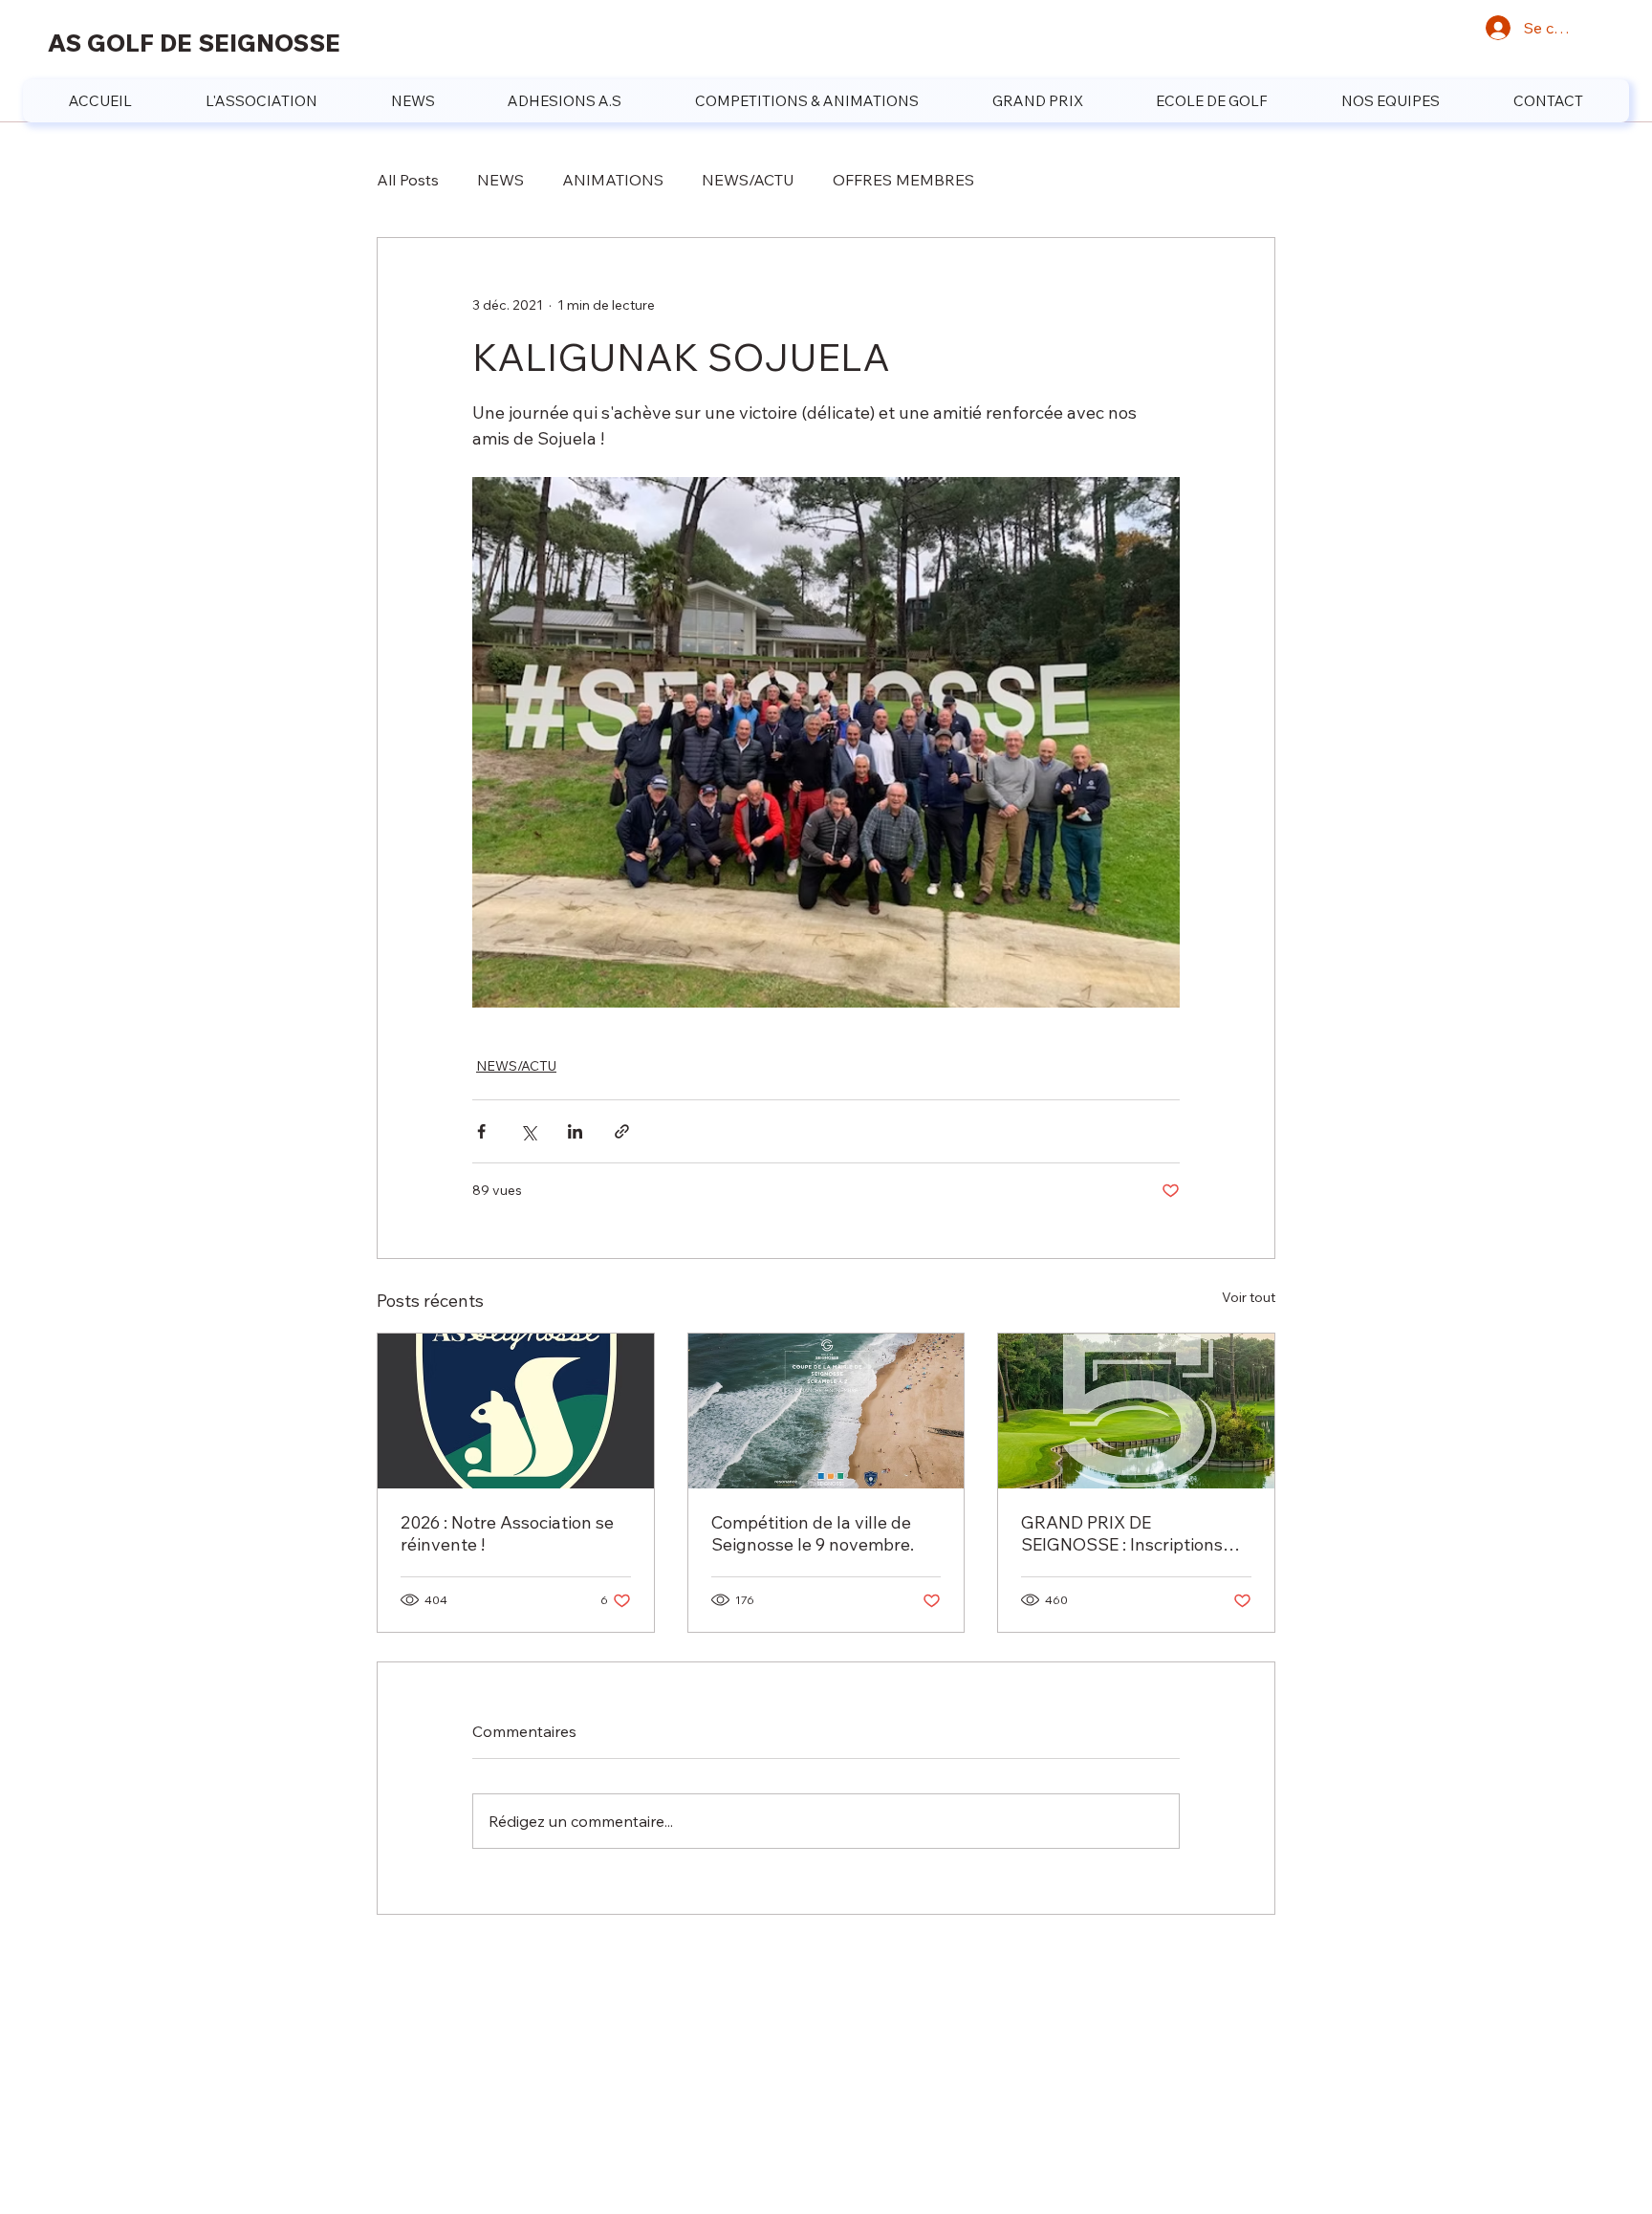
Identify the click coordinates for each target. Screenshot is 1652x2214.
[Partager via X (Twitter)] (528, 1131)
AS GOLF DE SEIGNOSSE (194, 43)
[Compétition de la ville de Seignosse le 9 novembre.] (826, 1411)
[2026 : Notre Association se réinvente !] (516, 1411)
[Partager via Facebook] (481, 1131)
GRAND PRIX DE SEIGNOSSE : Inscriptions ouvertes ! (1122, 1533)
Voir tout (1249, 1297)
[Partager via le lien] (622, 1131)
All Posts (408, 180)
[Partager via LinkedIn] (575, 1131)
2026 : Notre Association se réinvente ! (507, 1533)
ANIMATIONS (613, 180)
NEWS (500, 180)
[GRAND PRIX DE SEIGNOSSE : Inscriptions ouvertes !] (1136, 1411)
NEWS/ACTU (748, 180)
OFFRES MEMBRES (903, 180)
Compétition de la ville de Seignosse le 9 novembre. (813, 1533)
